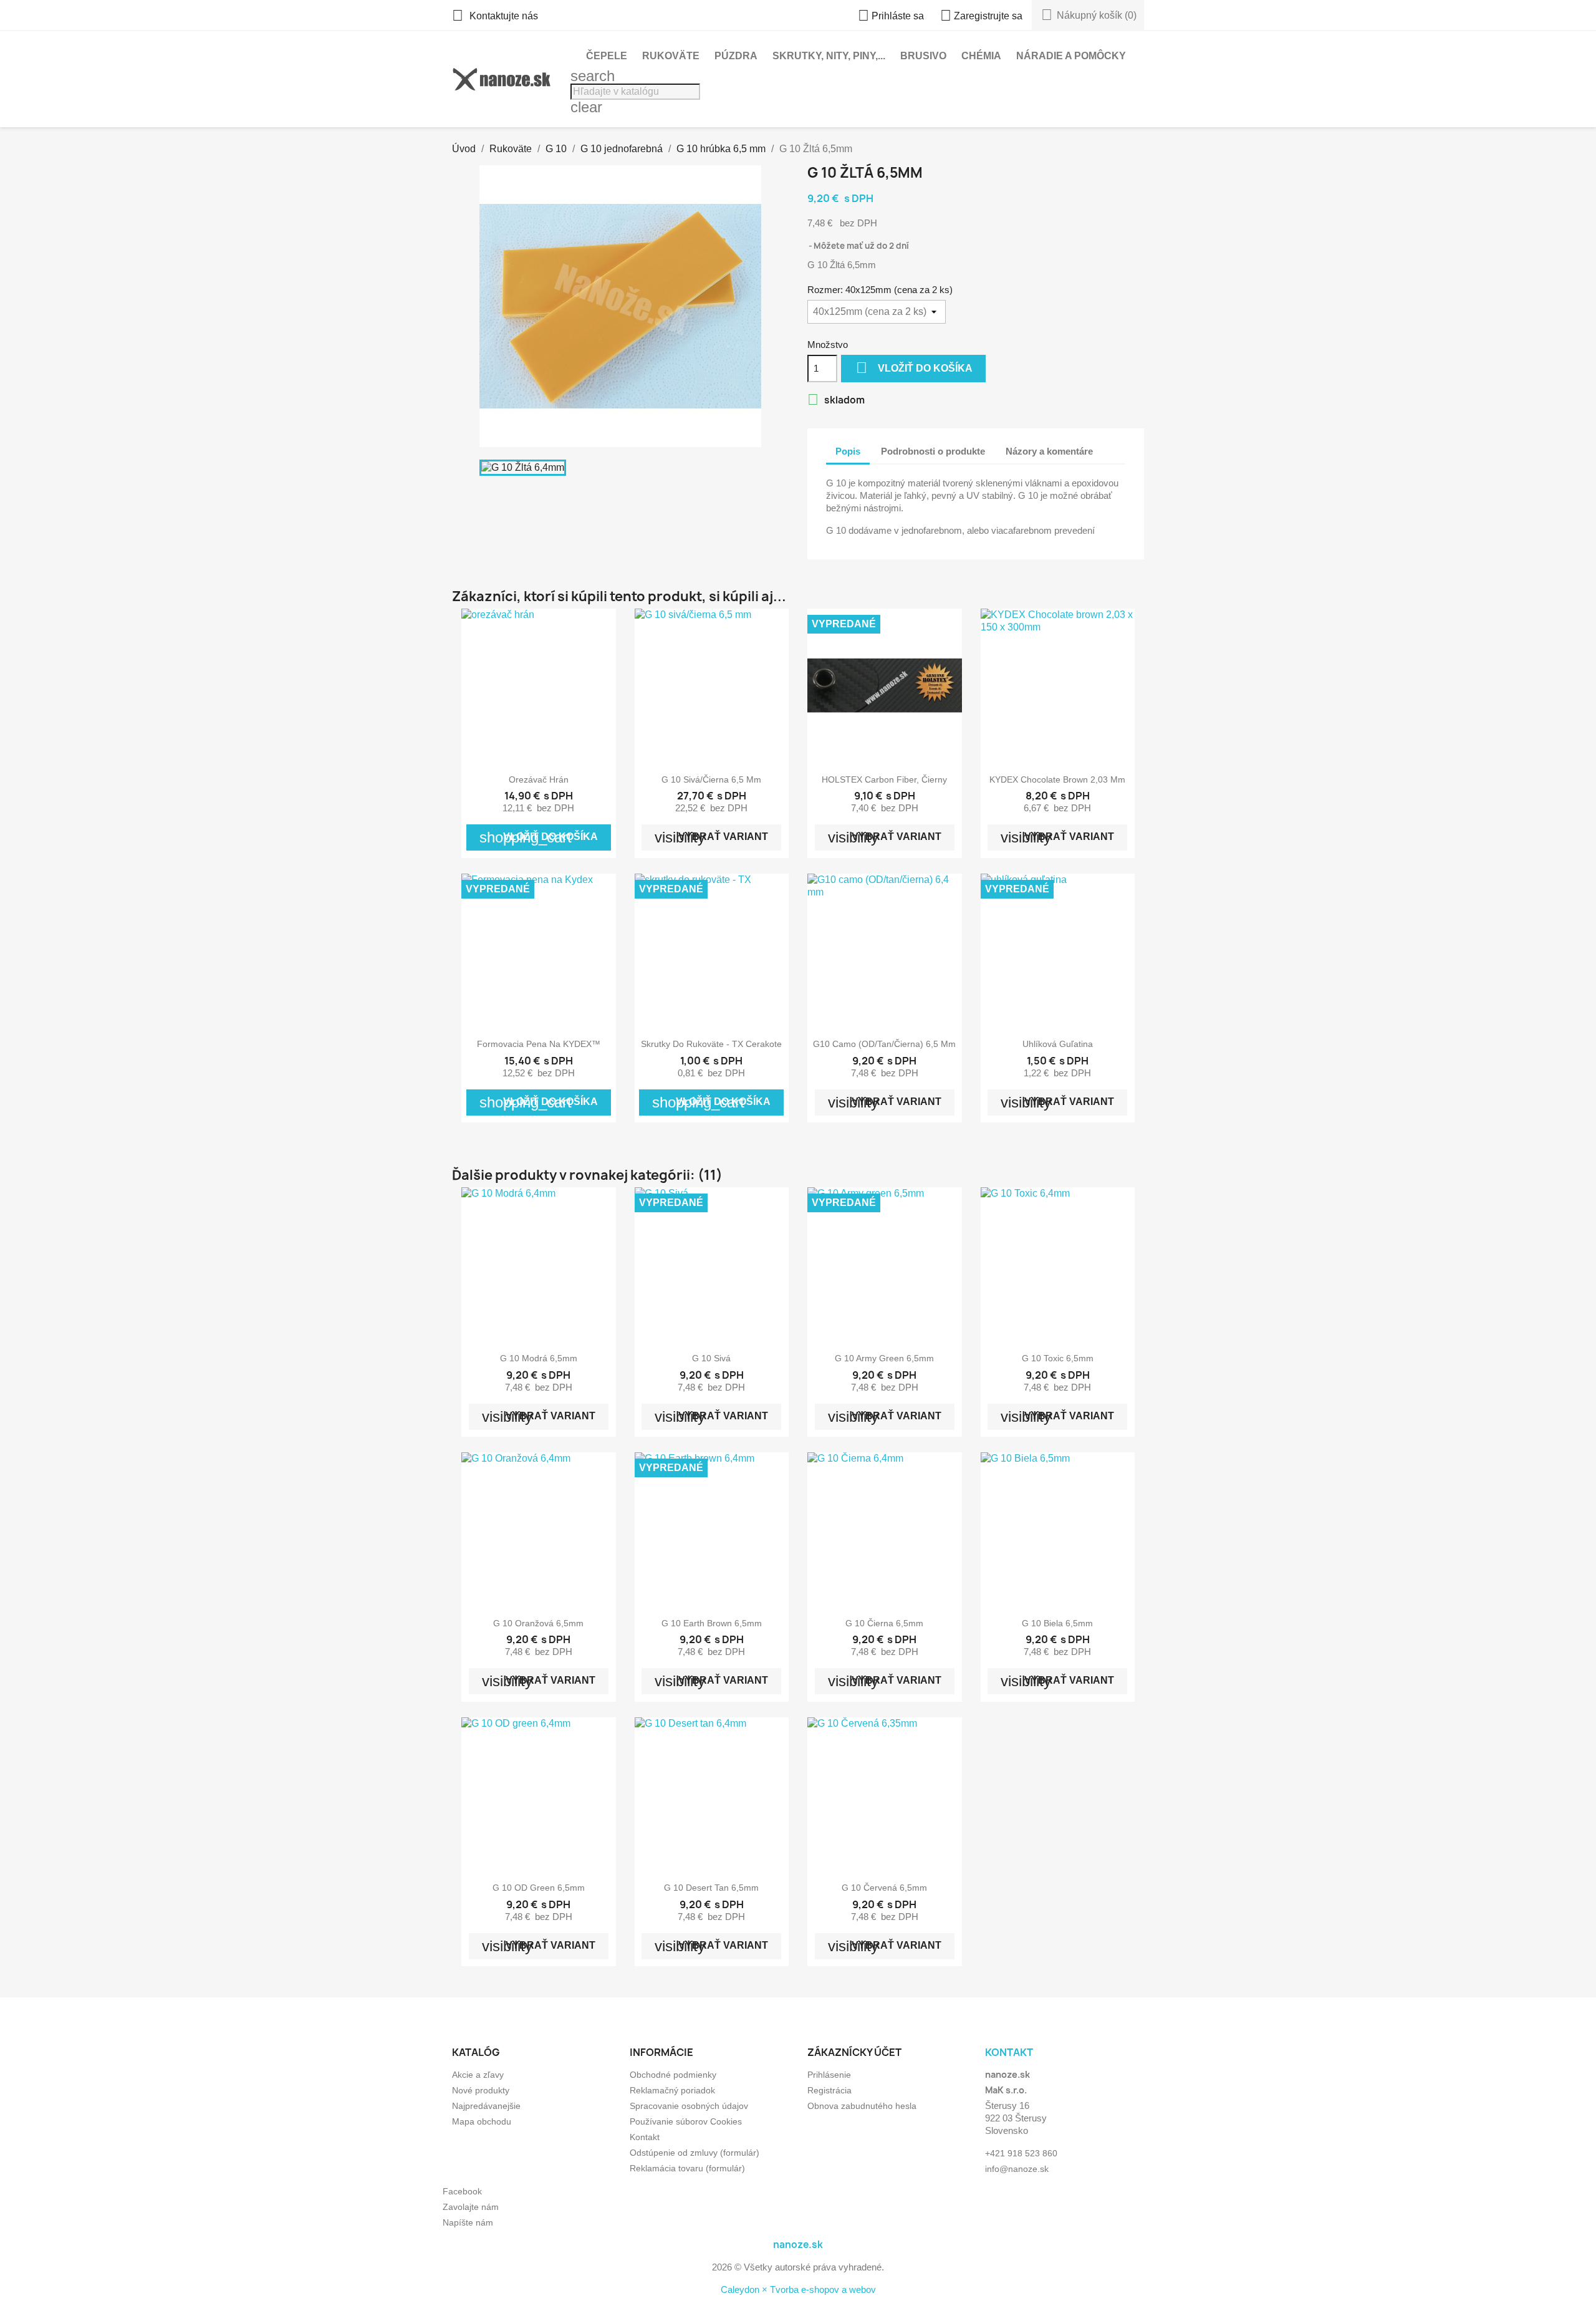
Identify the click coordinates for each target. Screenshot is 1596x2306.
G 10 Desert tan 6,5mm (711, 1888)
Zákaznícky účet (854, 2052)
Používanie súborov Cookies (686, 2121)
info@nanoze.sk (1017, 2169)
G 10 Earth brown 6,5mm (712, 1623)
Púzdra (736, 56)
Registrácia (829, 2090)
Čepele (607, 56)
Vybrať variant (711, 837)
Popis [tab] (848, 451)
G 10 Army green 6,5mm (884, 1358)
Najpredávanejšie (486, 2106)
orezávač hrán (539, 779)
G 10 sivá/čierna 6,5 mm (711, 779)
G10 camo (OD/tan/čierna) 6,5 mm (884, 1044)
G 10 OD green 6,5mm (539, 1888)
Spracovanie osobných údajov (689, 2106)
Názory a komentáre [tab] (1049, 451)
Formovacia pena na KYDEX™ (539, 1044)
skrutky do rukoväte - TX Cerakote (711, 1044)
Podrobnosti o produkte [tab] (933, 451)
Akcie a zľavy (478, 2075)
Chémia (981, 56)
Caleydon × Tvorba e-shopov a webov (798, 2289)
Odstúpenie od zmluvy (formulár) (695, 2153)
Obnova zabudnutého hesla (862, 2106)
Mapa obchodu (482, 2121)
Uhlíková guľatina (1058, 1044)
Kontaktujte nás (495, 16)
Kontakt (645, 2137)
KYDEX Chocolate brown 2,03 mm (1057, 779)
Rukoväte (671, 56)
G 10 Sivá (711, 1358)
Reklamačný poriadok (672, 2090)
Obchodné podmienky (673, 2075)
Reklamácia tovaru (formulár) (687, 2168)
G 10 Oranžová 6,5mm (538, 1623)
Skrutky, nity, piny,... (829, 56)
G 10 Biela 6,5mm (1057, 1623)
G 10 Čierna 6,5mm (884, 1623)
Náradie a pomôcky (1071, 56)
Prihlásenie (829, 2075)
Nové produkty (481, 2090)
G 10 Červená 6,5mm (884, 1888)
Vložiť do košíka (914, 368)
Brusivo (923, 56)
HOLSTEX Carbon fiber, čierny (884, 779)
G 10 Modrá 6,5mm (539, 1358)
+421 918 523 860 (1021, 2153)
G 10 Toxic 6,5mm (1058, 1358)
